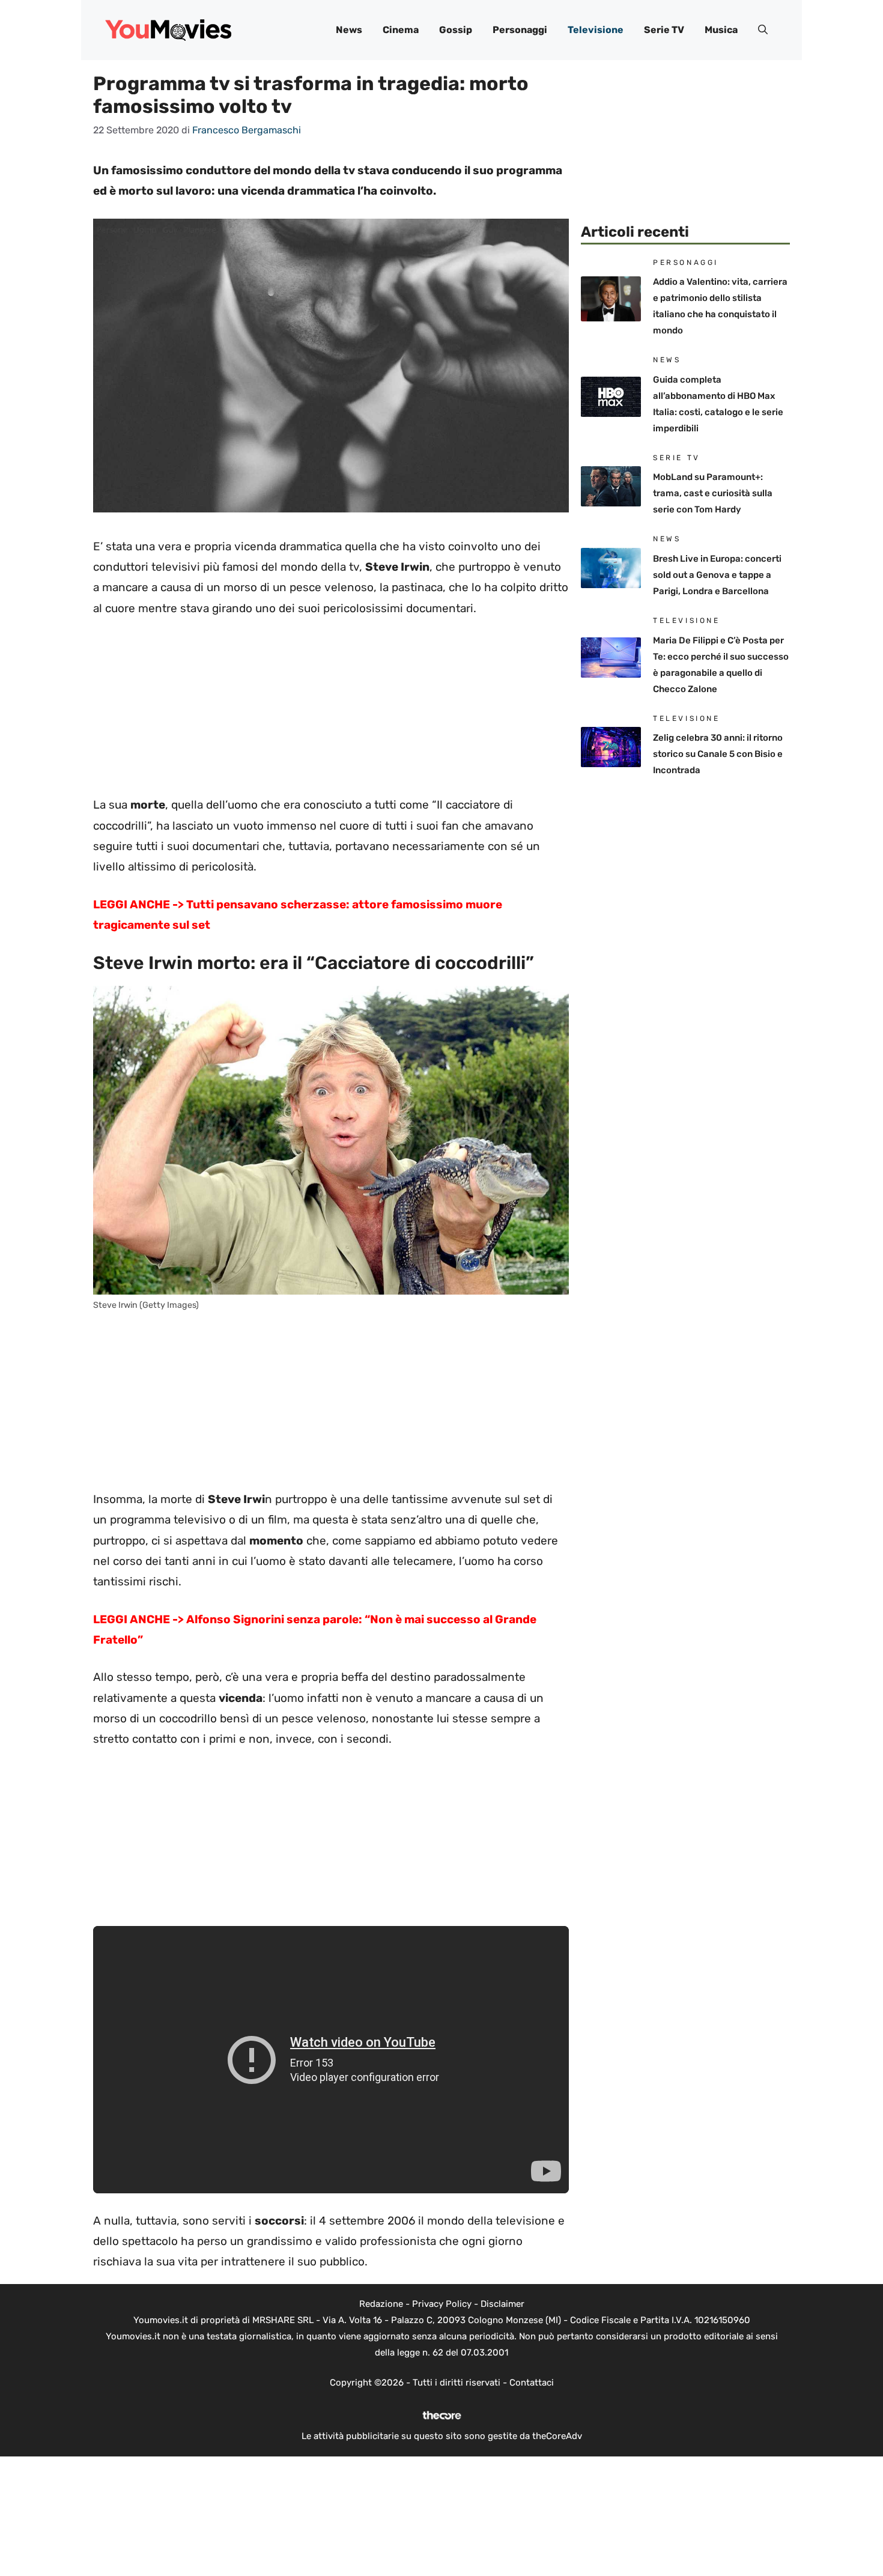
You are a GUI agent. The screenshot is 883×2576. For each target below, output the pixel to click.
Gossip (456, 30)
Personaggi (520, 30)
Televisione (596, 30)
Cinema (401, 30)
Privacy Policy (442, 2304)
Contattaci (532, 2383)
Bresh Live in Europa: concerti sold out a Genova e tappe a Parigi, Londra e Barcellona (717, 575)
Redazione (381, 2304)
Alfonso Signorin (234, 1619)
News (349, 30)
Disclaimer (502, 2304)
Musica (721, 30)
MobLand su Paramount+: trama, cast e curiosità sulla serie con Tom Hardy (713, 493)
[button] (763, 30)
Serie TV (664, 30)
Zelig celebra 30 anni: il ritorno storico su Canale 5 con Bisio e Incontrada (718, 754)
